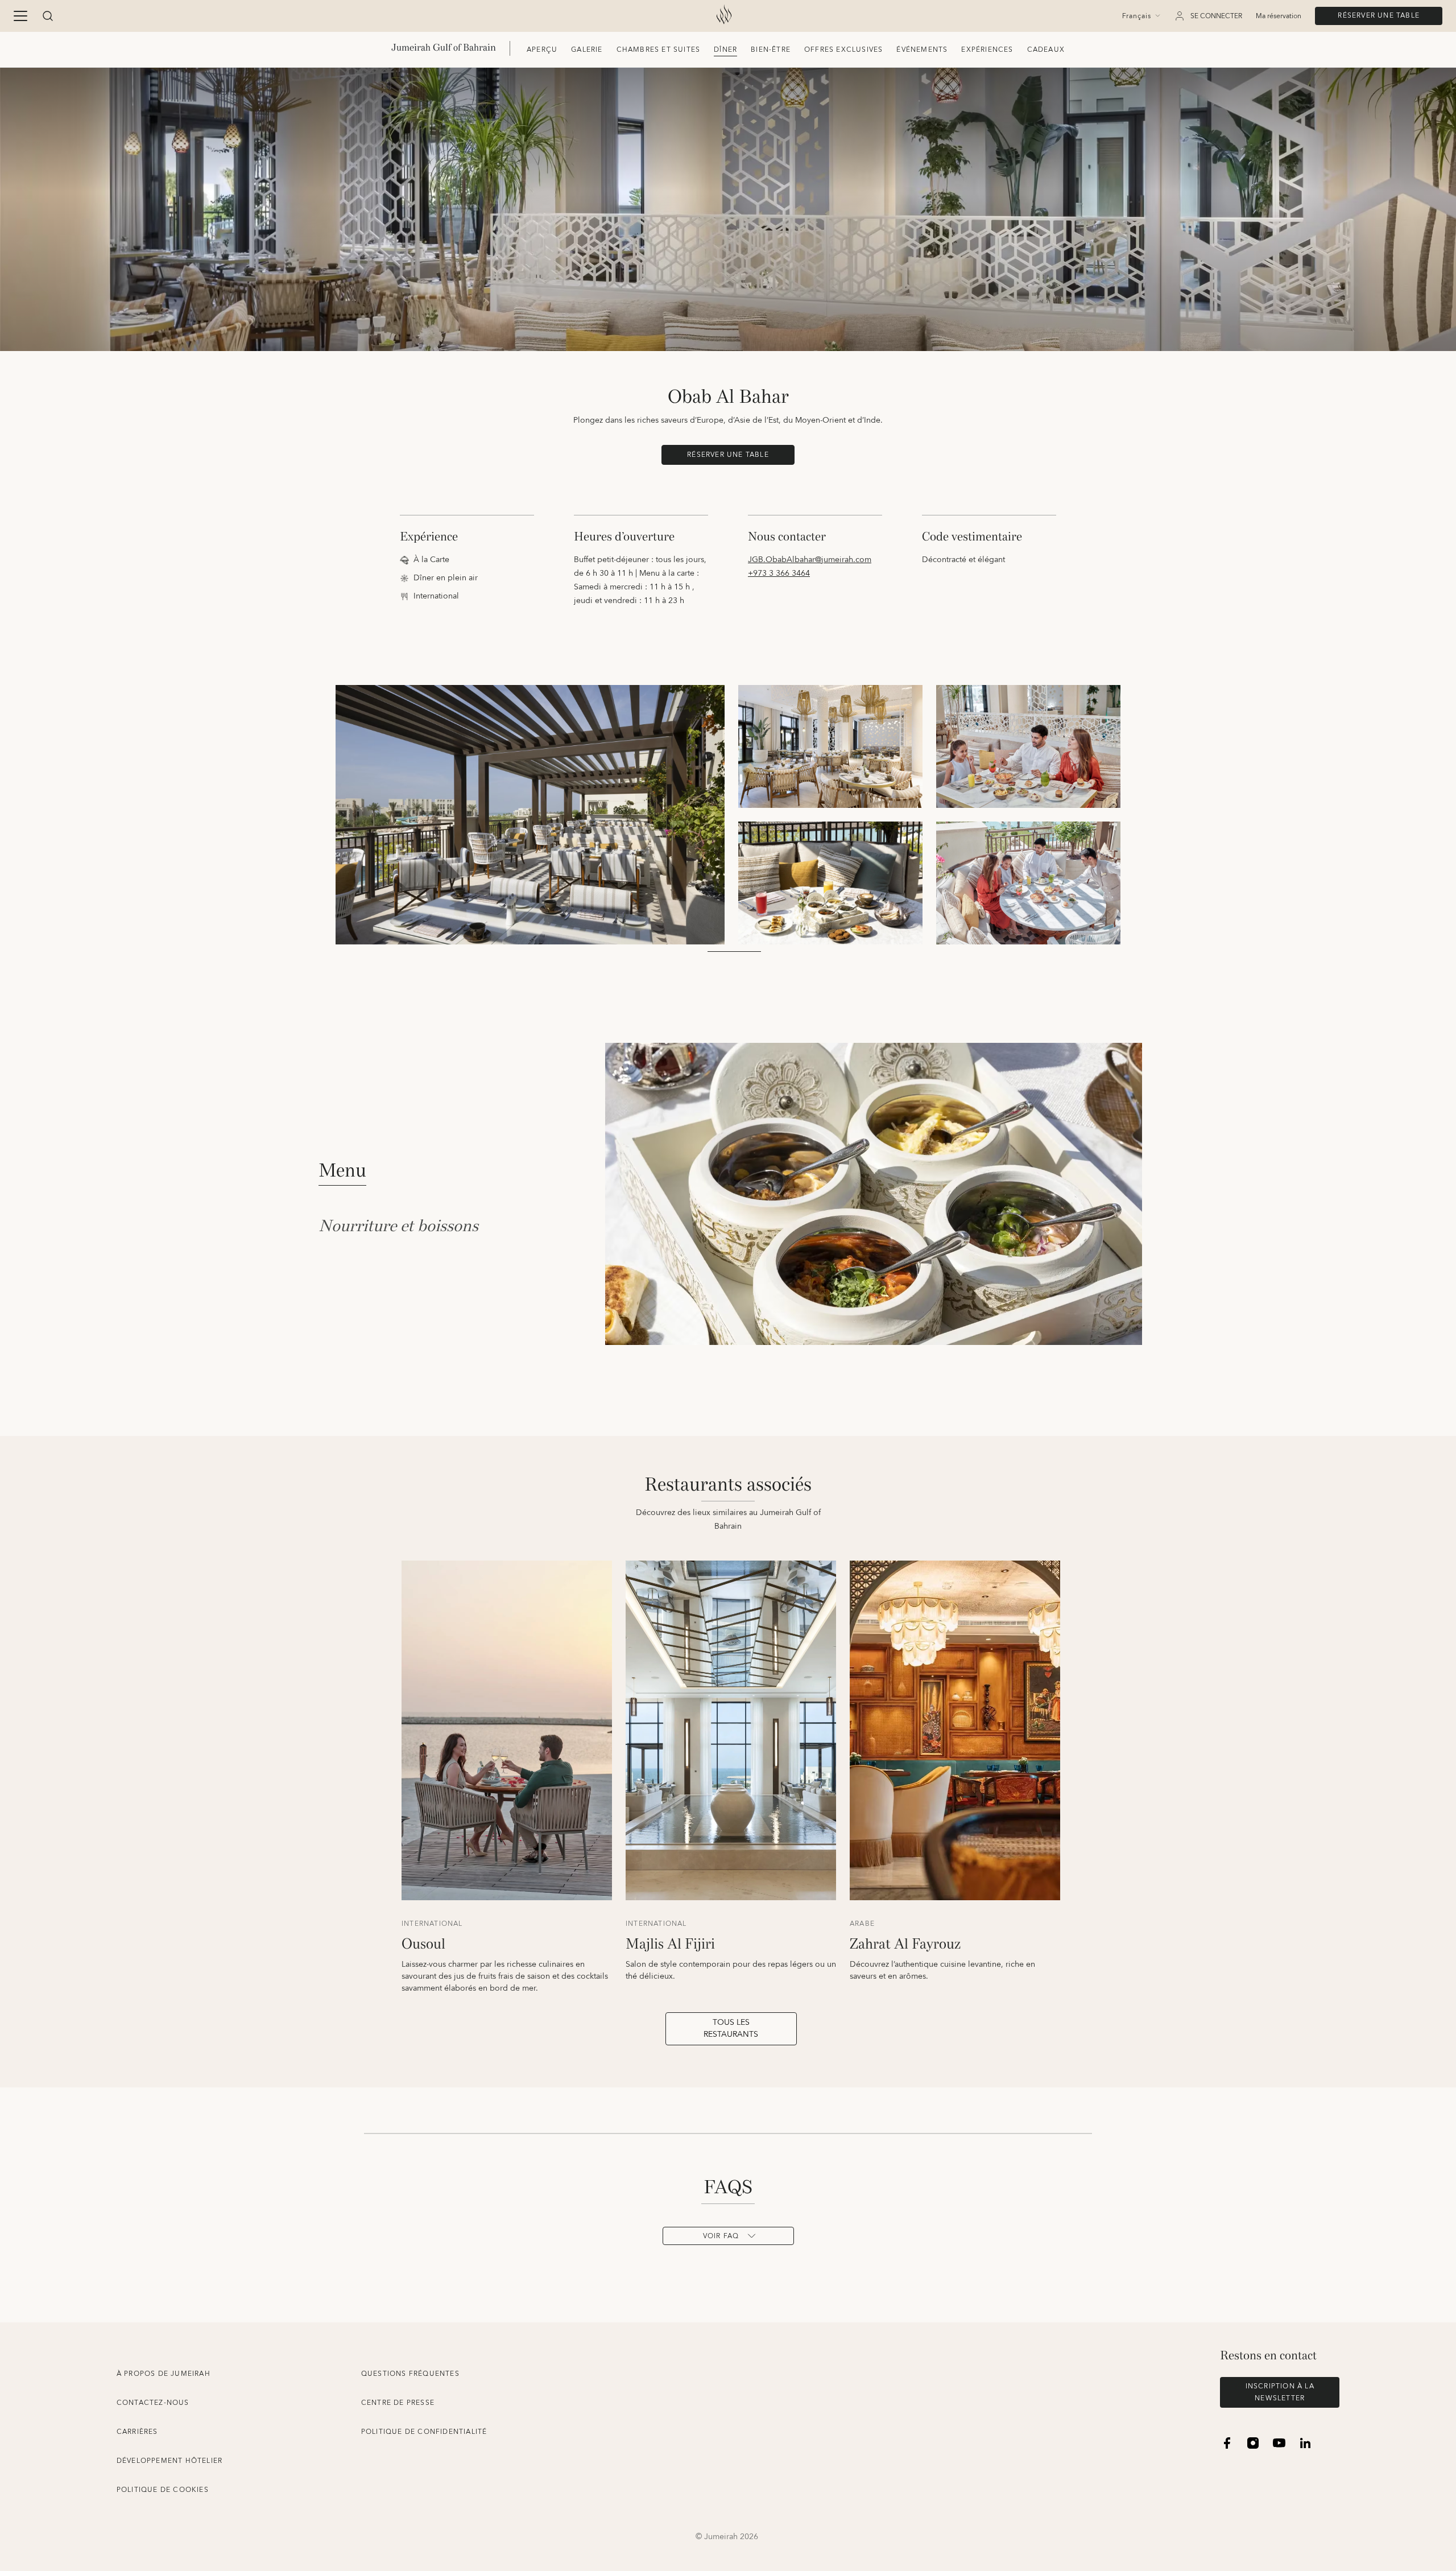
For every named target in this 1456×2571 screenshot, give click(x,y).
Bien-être (771, 50)
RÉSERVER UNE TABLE (1379, 16)
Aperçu (542, 50)
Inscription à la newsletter (1280, 2392)
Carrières (137, 2432)
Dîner (725, 50)
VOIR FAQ (721, 2236)
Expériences (987, 50)
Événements (922, 50)
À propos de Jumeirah (164, 2374)
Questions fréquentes (410, 2374)
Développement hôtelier (169, 2461)
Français (1137, 16)
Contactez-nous (153, 2403)
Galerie (587, 50)
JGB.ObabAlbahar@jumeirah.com (810, 560)
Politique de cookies (163, 2490)
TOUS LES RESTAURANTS (731, 2029)
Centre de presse (398, 2403)
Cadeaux (1046, 50)
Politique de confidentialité (424, 2432)
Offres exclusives (843, 50)
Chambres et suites (659, 50)
